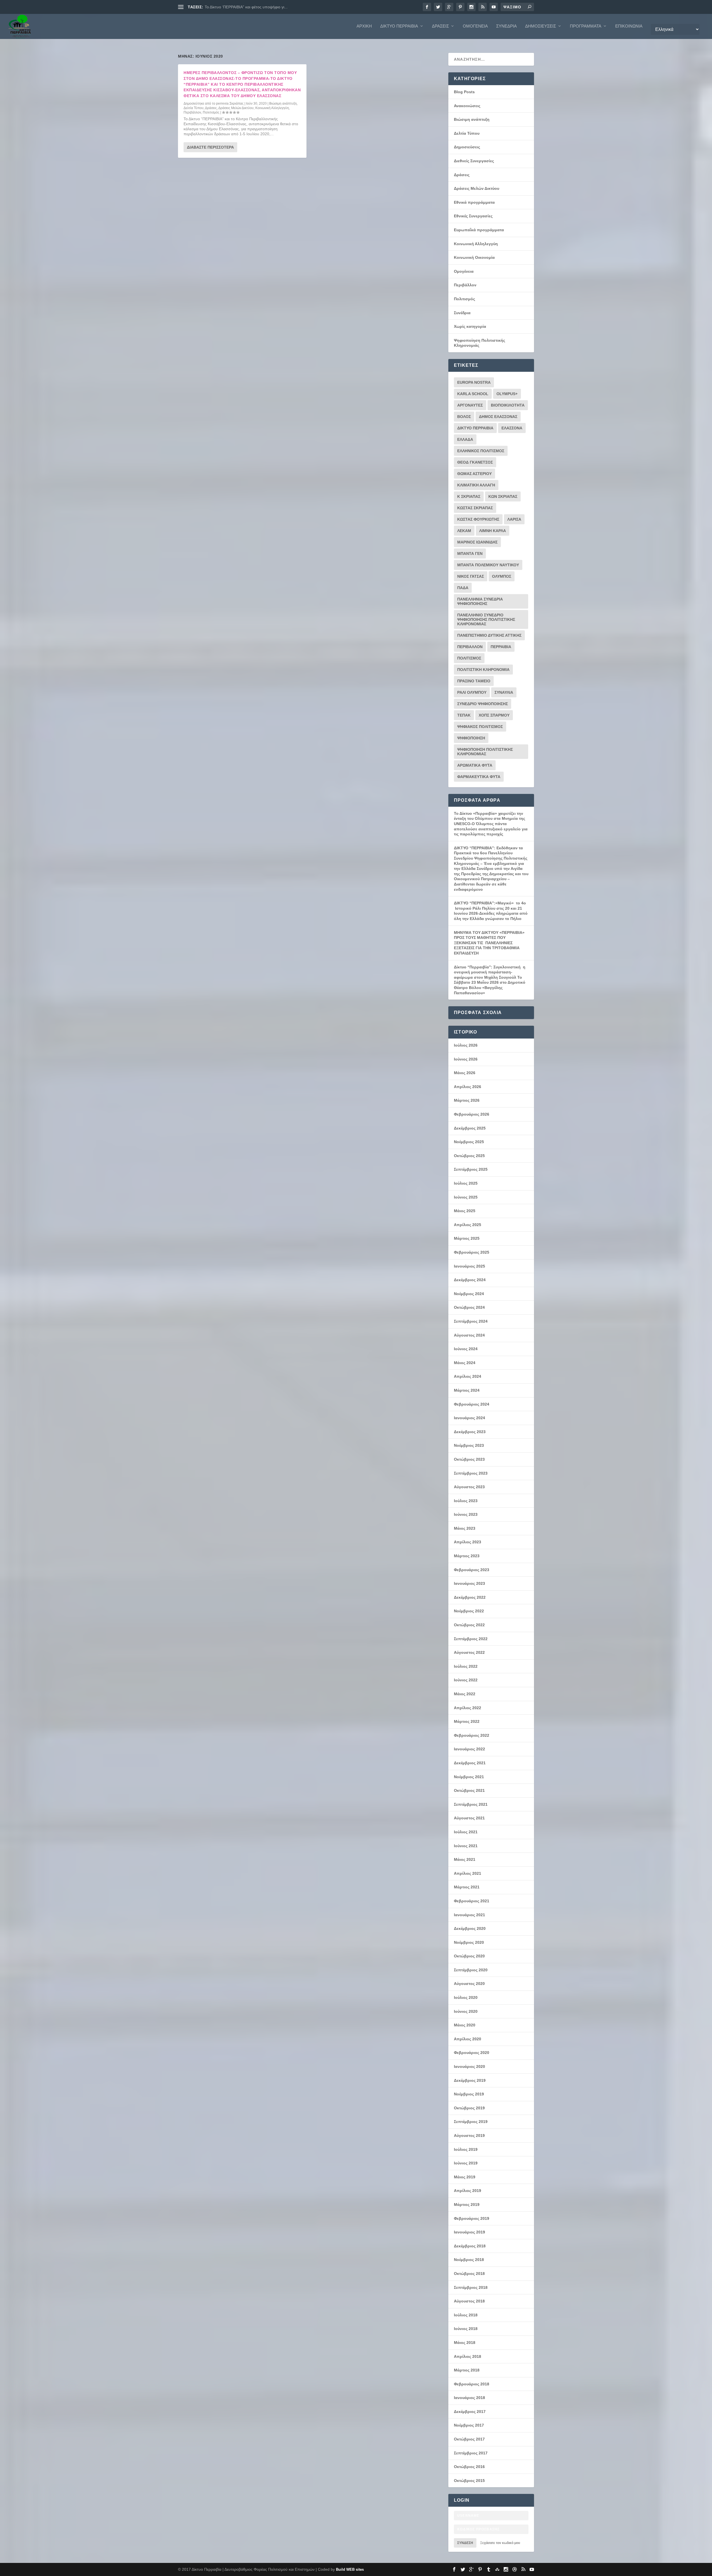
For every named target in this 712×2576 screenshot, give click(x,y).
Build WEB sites (350, 2569)
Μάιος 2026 (465, 1073)
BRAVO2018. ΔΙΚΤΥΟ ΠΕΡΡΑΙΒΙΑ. (235, 7)
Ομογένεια (475, 26)
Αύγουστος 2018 (469, 2301)
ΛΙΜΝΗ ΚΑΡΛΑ (493, 531)
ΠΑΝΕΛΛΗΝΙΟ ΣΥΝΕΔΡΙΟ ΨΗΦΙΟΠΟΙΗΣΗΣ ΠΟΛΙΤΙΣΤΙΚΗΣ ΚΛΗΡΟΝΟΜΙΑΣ (486, 619)
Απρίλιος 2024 (468, 1376)
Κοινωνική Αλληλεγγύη (272, 108)
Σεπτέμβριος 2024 (471, 1321)
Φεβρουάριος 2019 (472, 2218)
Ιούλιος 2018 (466, 2315)
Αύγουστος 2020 (469, 1984)
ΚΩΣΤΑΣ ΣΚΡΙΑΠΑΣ (475, 508)
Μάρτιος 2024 (467, 1390)
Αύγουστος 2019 (469, 2135)
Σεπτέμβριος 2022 (471, 1639)
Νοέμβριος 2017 (469, 2425)
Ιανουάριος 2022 (469, 1749)
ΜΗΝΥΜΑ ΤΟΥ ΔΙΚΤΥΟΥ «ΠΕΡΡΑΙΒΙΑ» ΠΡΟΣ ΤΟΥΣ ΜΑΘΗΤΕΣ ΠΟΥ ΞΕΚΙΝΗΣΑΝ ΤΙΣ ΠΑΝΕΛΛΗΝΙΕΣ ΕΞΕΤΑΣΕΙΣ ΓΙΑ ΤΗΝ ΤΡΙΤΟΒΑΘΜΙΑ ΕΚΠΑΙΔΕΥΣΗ (489, 943)
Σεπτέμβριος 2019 (471, 2122)
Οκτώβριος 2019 (469, 2108)
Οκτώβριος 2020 (469, 1956)
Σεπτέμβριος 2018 (471, 2287)
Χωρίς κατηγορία (470, 326)
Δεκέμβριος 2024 (470, 1280)
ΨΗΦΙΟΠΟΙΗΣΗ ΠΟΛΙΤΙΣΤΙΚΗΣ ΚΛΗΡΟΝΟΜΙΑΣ (485, 752)
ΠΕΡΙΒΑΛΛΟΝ (470, 647)
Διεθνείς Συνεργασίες (474, 161)
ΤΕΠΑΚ (464, 715)
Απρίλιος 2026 (468, 1087)
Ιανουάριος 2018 (469, 2398)
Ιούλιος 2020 (466, 1997)
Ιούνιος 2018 (466, 2329)
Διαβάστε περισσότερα (210, 147)
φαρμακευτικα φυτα (479, 777)
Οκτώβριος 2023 (469, 1459)
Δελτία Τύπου (194, 108)
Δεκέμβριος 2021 (470, 1763)
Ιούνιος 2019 (466, 2163)
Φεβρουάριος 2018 (472, 2384)
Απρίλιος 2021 (468, 1873)
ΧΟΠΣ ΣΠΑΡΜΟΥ (494, 715)
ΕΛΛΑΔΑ (465, 439)
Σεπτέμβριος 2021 (471, 1804)
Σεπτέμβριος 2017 (471, 2453)
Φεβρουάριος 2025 (472, 1252)
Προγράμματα (586, 26)
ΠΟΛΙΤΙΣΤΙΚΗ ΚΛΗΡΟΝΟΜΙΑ (483, 670)
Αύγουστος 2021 (469, 1818)
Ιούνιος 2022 (466, 1680)
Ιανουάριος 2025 (469, 1266)
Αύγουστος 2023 (469, 1487)
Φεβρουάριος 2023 (472, 1570)
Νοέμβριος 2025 (469, 1142)
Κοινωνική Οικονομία (474, 257)
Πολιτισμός (211, 112)
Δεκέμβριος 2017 (470, 2412)
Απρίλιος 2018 (468, 2356)
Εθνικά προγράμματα (474, 202)
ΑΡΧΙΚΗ (364, 26)
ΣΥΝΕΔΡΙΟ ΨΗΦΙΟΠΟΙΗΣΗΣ (483, 704)
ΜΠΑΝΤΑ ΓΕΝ (470, 553)
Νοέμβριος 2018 (469, 2260)
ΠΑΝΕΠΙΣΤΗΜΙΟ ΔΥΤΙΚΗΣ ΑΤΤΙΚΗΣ (489, 635)
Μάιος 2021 (465, 1859)
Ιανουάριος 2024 (469, 1418)
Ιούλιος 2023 (466, 1501)
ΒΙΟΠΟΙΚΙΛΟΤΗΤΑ (508, 405)
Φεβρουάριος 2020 (472, 2053)
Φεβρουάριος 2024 (472, 1404)
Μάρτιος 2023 (467, 1556)
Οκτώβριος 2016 (469, 2467)
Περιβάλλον (192, 112)
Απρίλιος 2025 (468, 1225)
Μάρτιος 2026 (467, 1100)
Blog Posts (464, 92)
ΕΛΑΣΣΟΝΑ (512, 428)
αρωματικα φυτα (475, 765)
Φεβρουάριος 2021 (472, 1901)
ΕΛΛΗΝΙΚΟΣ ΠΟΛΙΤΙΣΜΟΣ (481, 451)
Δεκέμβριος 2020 (470, 1928)
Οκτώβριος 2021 (469, 1790)
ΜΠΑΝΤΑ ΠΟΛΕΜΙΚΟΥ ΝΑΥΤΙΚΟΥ (488, 565)
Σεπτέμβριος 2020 (471, 1970)
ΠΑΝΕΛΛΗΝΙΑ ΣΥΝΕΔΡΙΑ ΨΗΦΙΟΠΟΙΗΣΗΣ (480, 601)
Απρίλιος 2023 (468, 1542)
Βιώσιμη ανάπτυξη (283, 104)
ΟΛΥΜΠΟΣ (502, 576)
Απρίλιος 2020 (468, 2039)
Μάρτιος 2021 (467, 1887)
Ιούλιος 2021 (466, 1832)
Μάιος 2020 (465, 2025)
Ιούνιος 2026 (466, 1059)
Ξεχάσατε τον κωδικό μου (500, 2543)
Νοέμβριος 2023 (469, 1445)
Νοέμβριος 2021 (469, 1777)
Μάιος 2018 (465, 2343)
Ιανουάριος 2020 (469, 2066)
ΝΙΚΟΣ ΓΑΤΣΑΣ (471, 576)
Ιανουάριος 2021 (469, 1915)
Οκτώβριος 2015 (469, 2481)
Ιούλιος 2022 (466, 1666)
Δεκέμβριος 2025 (470, 1128)
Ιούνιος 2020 (466, 2011)
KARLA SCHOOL (473, 394)
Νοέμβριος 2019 (469, 2094)
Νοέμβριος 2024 (469, 1294)
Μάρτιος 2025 (467, 1238)
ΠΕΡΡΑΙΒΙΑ (501, 647)
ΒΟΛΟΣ (464, 417)
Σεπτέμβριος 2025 (471, 1169)
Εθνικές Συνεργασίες (473, 216)
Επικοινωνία (629, 26)
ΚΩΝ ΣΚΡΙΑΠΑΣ (503, 496)
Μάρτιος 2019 (467, 2205)
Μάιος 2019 (465, 2177)
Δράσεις (440, 26)
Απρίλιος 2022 (468, 1708)
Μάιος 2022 (465, 1694)
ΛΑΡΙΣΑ (514, 519)
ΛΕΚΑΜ (464, 531)
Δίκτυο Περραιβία (399, 26)
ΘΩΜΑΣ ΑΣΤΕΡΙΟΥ (474, 474)
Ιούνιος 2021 (466, 1846)
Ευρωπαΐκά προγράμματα (479, 230)
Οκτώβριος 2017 (469, 2439)
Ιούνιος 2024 (466, 1349)
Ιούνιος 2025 (466, 1197)
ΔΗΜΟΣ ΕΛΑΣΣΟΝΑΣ (498, 417)
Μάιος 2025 (465, 1211)
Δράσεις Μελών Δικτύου (236, 108)
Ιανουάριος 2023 (469, 1583)
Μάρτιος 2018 (467, 2370)
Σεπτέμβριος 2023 (471, 1473)
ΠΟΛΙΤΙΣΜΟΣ (469, 658)
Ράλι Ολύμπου (472, 692)
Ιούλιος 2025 (466, 1183)
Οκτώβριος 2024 (469, 1307)
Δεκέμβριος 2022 (470, 1597)
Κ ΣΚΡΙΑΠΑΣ (469, 496)
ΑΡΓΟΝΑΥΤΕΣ (470, 405)
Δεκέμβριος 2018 (470, 2246)
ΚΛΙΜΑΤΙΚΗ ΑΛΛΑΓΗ (476, 485)
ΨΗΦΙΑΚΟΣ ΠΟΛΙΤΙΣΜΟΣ (480, 727)
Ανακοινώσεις (467, 106)
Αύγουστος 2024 (469, 1335)
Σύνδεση (465, 2543)
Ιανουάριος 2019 (469, 2232)
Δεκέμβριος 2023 (470, 1432)
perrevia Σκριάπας (230, 104)
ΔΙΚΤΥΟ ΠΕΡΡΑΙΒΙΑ (475, 428)
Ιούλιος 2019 (466, 2149)
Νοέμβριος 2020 (469, 1942)
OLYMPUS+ (507, 394)
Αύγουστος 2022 (469, 1652)
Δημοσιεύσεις (541, 26)
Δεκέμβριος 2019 (470, 2080)
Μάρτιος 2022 (467, 1721)
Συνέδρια (506, 26)
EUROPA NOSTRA (474, 382)
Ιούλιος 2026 (466, 1045)
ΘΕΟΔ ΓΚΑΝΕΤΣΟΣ (475, 462)
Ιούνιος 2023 (466, 1514)
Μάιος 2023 (465, 1528)
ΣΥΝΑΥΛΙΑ (504, 692)
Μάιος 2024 (465, 1363)
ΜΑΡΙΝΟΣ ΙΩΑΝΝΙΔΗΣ (477, 542)
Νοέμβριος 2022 (469, 1611)
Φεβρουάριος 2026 (472, 1114)
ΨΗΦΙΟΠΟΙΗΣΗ (471, 738)
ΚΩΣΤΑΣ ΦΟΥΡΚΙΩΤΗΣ (478, 519)
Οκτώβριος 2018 (469, 2274)
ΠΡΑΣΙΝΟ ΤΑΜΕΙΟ (474, 681)
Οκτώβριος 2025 (469, 1156)
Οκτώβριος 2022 (469, 1625)
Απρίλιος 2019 (468, 2191)
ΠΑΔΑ (463, 588)
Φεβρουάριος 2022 (472, 1735)
